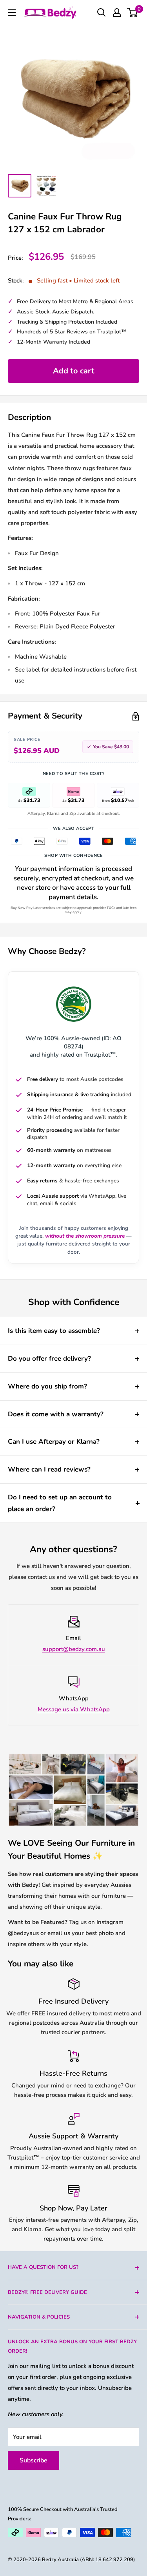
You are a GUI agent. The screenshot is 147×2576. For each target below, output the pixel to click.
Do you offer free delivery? (49, 1359)
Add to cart (74, 371)
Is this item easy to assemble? (54, 1331)
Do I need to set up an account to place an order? (60, 1503)
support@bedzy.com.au (74, 1649)
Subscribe (34, 2460)
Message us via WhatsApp (74, 1709)
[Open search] (102, 13)
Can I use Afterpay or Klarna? (54, 1442)
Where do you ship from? (47, 1386)
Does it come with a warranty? (56, 1414)
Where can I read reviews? (49, 1469)
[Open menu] (12, 13)
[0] (133, 13)
